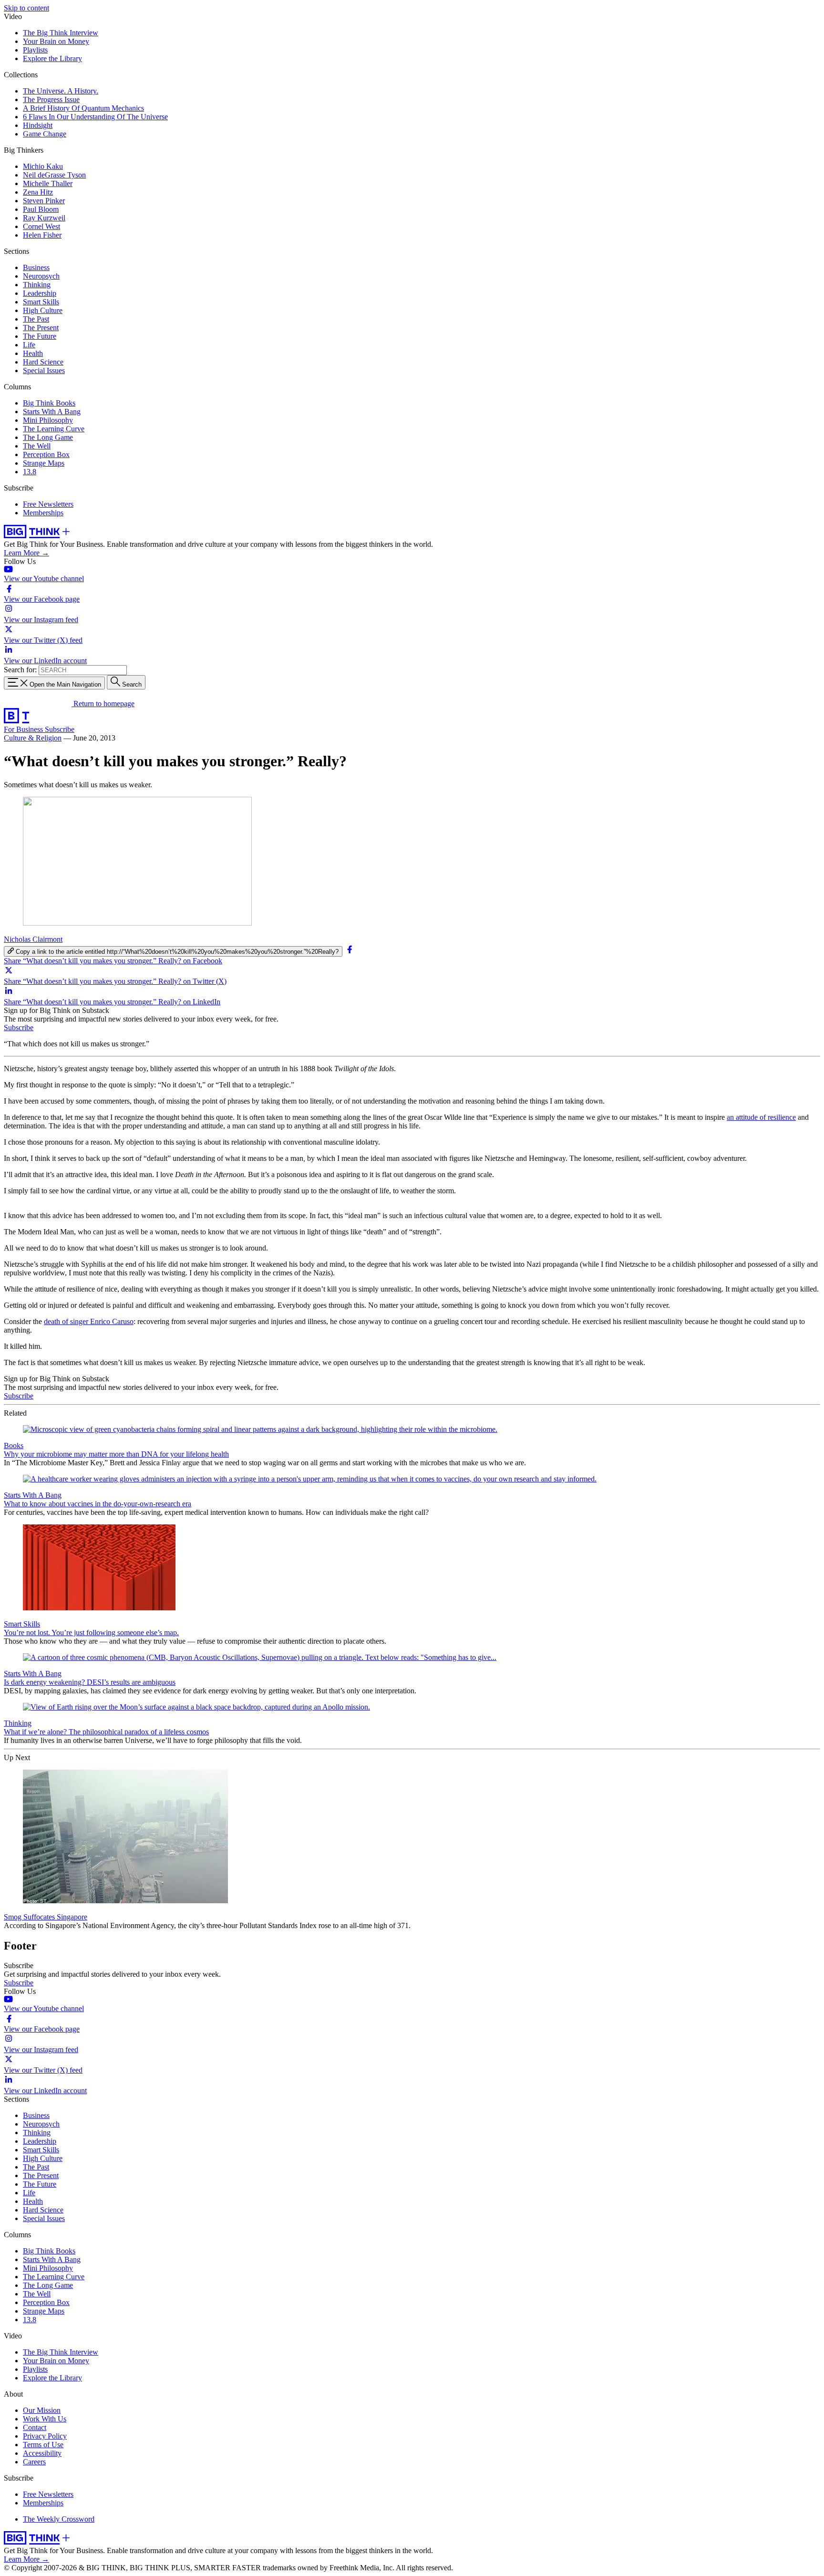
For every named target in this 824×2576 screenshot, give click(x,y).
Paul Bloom (41, 209)
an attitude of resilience (761, 1117)
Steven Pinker (44, 201)
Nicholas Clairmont (33, 939)
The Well (37, 446)
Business (36, 267)
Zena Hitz (38, 192)
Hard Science (43, 362)
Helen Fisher (42, 235)
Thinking (37, 285)
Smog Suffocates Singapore (46, 1917)
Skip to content (26, 8)
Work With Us (45, 2419)
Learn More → (26, 553)
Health (33, 353)
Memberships (43, 513)
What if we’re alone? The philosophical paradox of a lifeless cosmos (106, 1732)
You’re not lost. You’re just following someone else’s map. (91, 1632)
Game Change (45, 134)
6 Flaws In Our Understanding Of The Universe (95, 117)
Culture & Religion (33, 738)
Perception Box (46, 454)
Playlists (35, 50)
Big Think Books (49, 403)
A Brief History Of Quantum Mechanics (83, 108)
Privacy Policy (45, 2436)
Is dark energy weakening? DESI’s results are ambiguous (90, 1682)
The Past (36, 319)
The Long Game (48, 437)
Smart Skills (41, 302)
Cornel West (41, 226)
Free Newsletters (48, 504)
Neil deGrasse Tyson (54, 175)
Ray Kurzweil (44, 218)
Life (29, 345)
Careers (34, 2462)
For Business (24, 729)
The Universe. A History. (61, 91)
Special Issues (44, 370)
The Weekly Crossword (59, 2519)
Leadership (40, 293)
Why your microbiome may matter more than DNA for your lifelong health (116, 1454)
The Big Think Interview (61, 33)
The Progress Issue (51, 99)
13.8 (30, 472)
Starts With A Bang (52, 412)
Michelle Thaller (48, 183)
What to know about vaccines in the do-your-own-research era (98, 1504)
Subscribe (60, 729)
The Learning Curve (54, 429)
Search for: (20, 670)
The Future (40, 336)
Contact (35, 2427)
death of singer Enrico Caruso (89, 1321)
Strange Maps (44, 463)
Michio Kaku (43, 166)
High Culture (43, 310)
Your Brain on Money (56, 41)
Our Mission (42, 2410)
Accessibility (42, 2453)
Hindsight (38, 125)
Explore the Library (52, 58)
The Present (41, 328)
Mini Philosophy (48, 420)
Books (14, 1445)
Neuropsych (41, 276)
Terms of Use (43, 2445)
